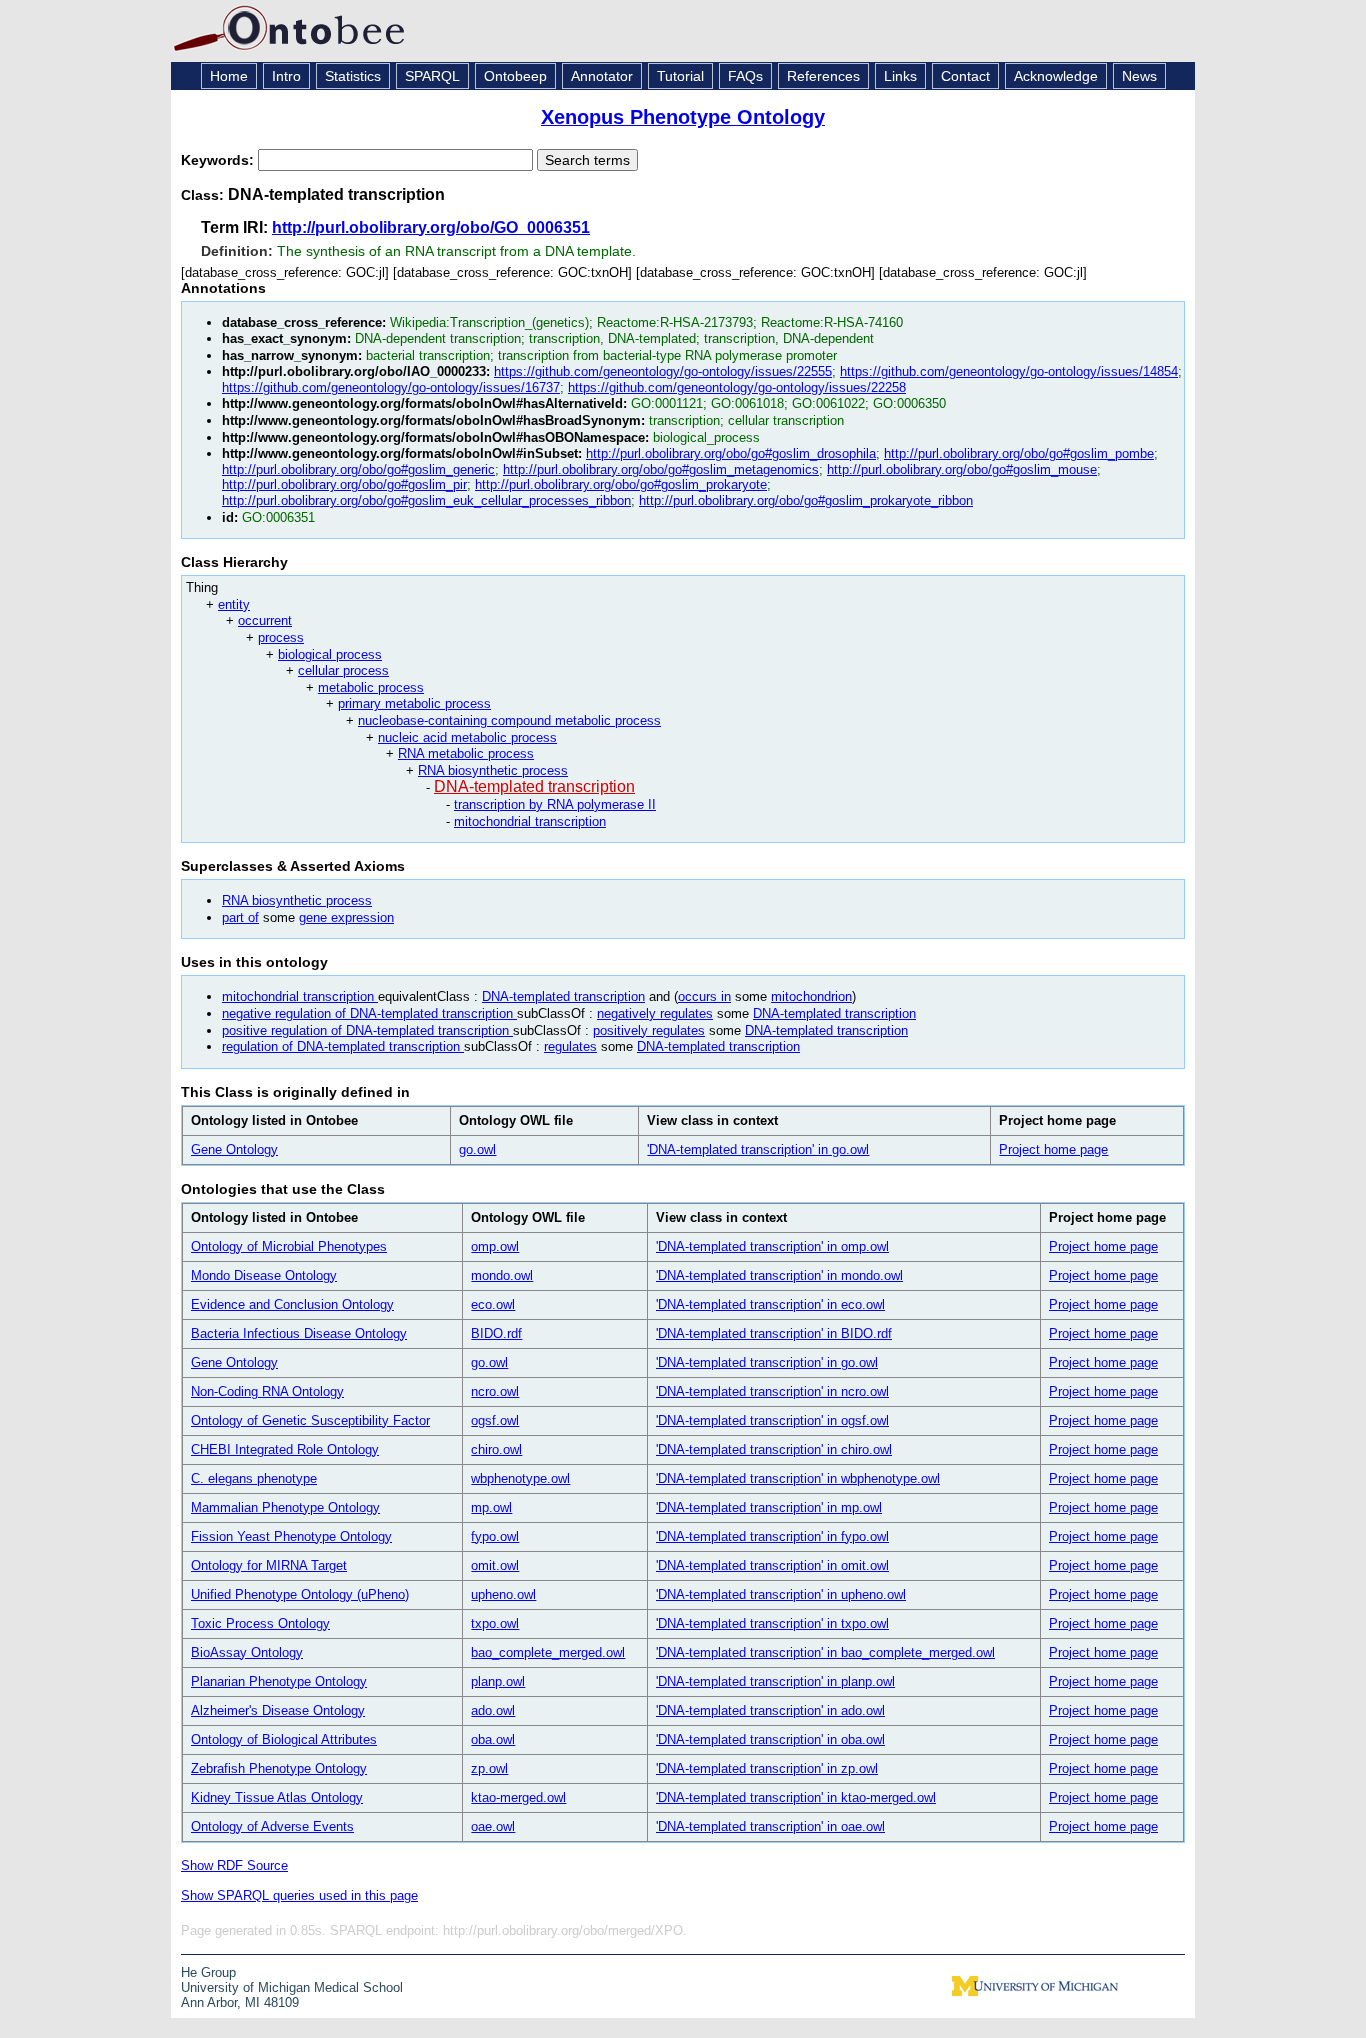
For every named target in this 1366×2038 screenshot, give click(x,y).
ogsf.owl (495, 1420)
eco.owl (493, 1304)
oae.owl (493, 1826)
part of (240, 917)
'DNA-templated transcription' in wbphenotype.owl (798, 1478)
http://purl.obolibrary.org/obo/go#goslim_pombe (1019, 453)
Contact (965, 76)
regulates (570, 1046)
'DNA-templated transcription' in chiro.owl (774, 1449)
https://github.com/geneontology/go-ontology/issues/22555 (663, 371)
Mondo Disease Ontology (264, 1275)
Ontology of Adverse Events (272, 1826)
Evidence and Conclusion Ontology (292, 1304)
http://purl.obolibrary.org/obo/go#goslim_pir (344, 484)
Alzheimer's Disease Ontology (278, 1710)
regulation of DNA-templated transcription (343, 1046)
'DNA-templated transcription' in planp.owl (775, 1681)
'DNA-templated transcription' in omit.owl (772, 1565)
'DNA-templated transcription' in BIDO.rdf (774, 1333)
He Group (208, 1972)
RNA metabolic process (466, 753)
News (1139, 76)
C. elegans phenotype (254, 1478)
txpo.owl (495, 1623)
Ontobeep (515, 76)
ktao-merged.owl (518, 1797)
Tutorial (680, 76)
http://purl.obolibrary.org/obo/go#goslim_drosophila (731, 453)
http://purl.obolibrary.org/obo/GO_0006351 (431, 227)
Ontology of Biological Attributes (284, 1739)
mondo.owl (502, 1275)
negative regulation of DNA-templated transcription (369, 1013)
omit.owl (495, 1565)
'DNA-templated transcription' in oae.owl (770, 1826)
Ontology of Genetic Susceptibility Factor (310, 1420)
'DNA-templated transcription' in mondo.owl (779, 1275)
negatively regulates (655, 1013)
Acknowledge (1056, 76)
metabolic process (371, 687)
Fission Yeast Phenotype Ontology (291, 1536)
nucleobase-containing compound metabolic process (509, 720)
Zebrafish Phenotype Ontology (279, 1768)
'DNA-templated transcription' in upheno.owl (781, 1594)
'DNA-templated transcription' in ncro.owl (772, 1391)
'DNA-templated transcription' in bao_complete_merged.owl (825, 1652)
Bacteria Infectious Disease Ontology (299, 1333)
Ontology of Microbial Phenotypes (289, 1246)
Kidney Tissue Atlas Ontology (277, 1797)
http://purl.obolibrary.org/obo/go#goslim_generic (358, 469)
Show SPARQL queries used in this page (299, 1895)
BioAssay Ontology (247, 1652)
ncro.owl (495, 1391)
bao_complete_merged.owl (548, 1652)
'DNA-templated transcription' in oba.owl (770, 1739)
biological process (330, 654)
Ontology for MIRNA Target (269, 1565)
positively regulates (649, 1030)
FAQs (745, 76)
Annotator (602, 76)
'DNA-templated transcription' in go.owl (758, 1149)
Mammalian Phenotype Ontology (285, 1507)
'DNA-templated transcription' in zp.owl (767, 1768)
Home (229, 76)
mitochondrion (811, 996)
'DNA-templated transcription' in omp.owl (772, 1246)
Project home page (1053, 1149)
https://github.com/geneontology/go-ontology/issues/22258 (737, 387)
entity (234, 604)
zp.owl (489, 1768)
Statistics (353, 76)
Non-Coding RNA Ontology (267, 1391)
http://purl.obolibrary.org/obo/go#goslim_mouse (962, 469)
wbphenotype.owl (520, 1478)
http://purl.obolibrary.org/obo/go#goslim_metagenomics (661, 469)
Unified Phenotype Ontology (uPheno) (300, 1594)
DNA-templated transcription (534, 786)
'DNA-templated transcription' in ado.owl (770, 1710)
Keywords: (219, 160)
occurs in (704, 996)
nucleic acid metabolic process (467, 737)
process (281, 637)
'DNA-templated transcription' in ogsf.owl (772, 1420)
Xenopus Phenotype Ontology (683, 117)
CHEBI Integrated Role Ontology (285, 1449)
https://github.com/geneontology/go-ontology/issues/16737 (391, 387)
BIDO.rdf (496, 1333)
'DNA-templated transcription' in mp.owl (769, 1507)
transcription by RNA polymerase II (555, 804)
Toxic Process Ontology (260, 1623)
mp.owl (491, 1507)
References (823, 76)
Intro (286, 76)
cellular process (343, 670)
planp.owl (498, 1681)
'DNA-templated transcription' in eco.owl (770, 1304)
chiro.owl (496, 1449)
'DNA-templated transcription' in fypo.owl (772, 1536)
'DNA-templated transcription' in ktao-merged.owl (796, 1797)
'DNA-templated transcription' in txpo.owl (772, 1623)
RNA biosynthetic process (493, 770)
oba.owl (493, 1739)
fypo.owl (495, 1536)
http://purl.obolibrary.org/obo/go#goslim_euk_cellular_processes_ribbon (426, 500)
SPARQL (432, 76)
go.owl (477, 1149)
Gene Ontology (234, 1149)
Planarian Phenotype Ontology (279, 1681)
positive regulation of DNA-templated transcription (367, 1030)
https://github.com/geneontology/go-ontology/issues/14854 (1009, 371)
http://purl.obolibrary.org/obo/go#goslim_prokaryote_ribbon (806, 500)
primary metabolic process (414, 703)
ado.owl (493, 1710)
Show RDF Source (234, 1865)
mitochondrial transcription (530, 821)
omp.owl (495, 1246)
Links (900, 76)
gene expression (346, 917)
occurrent (265, 620)
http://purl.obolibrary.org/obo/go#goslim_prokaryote (621, 484)
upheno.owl (503, 1594)
